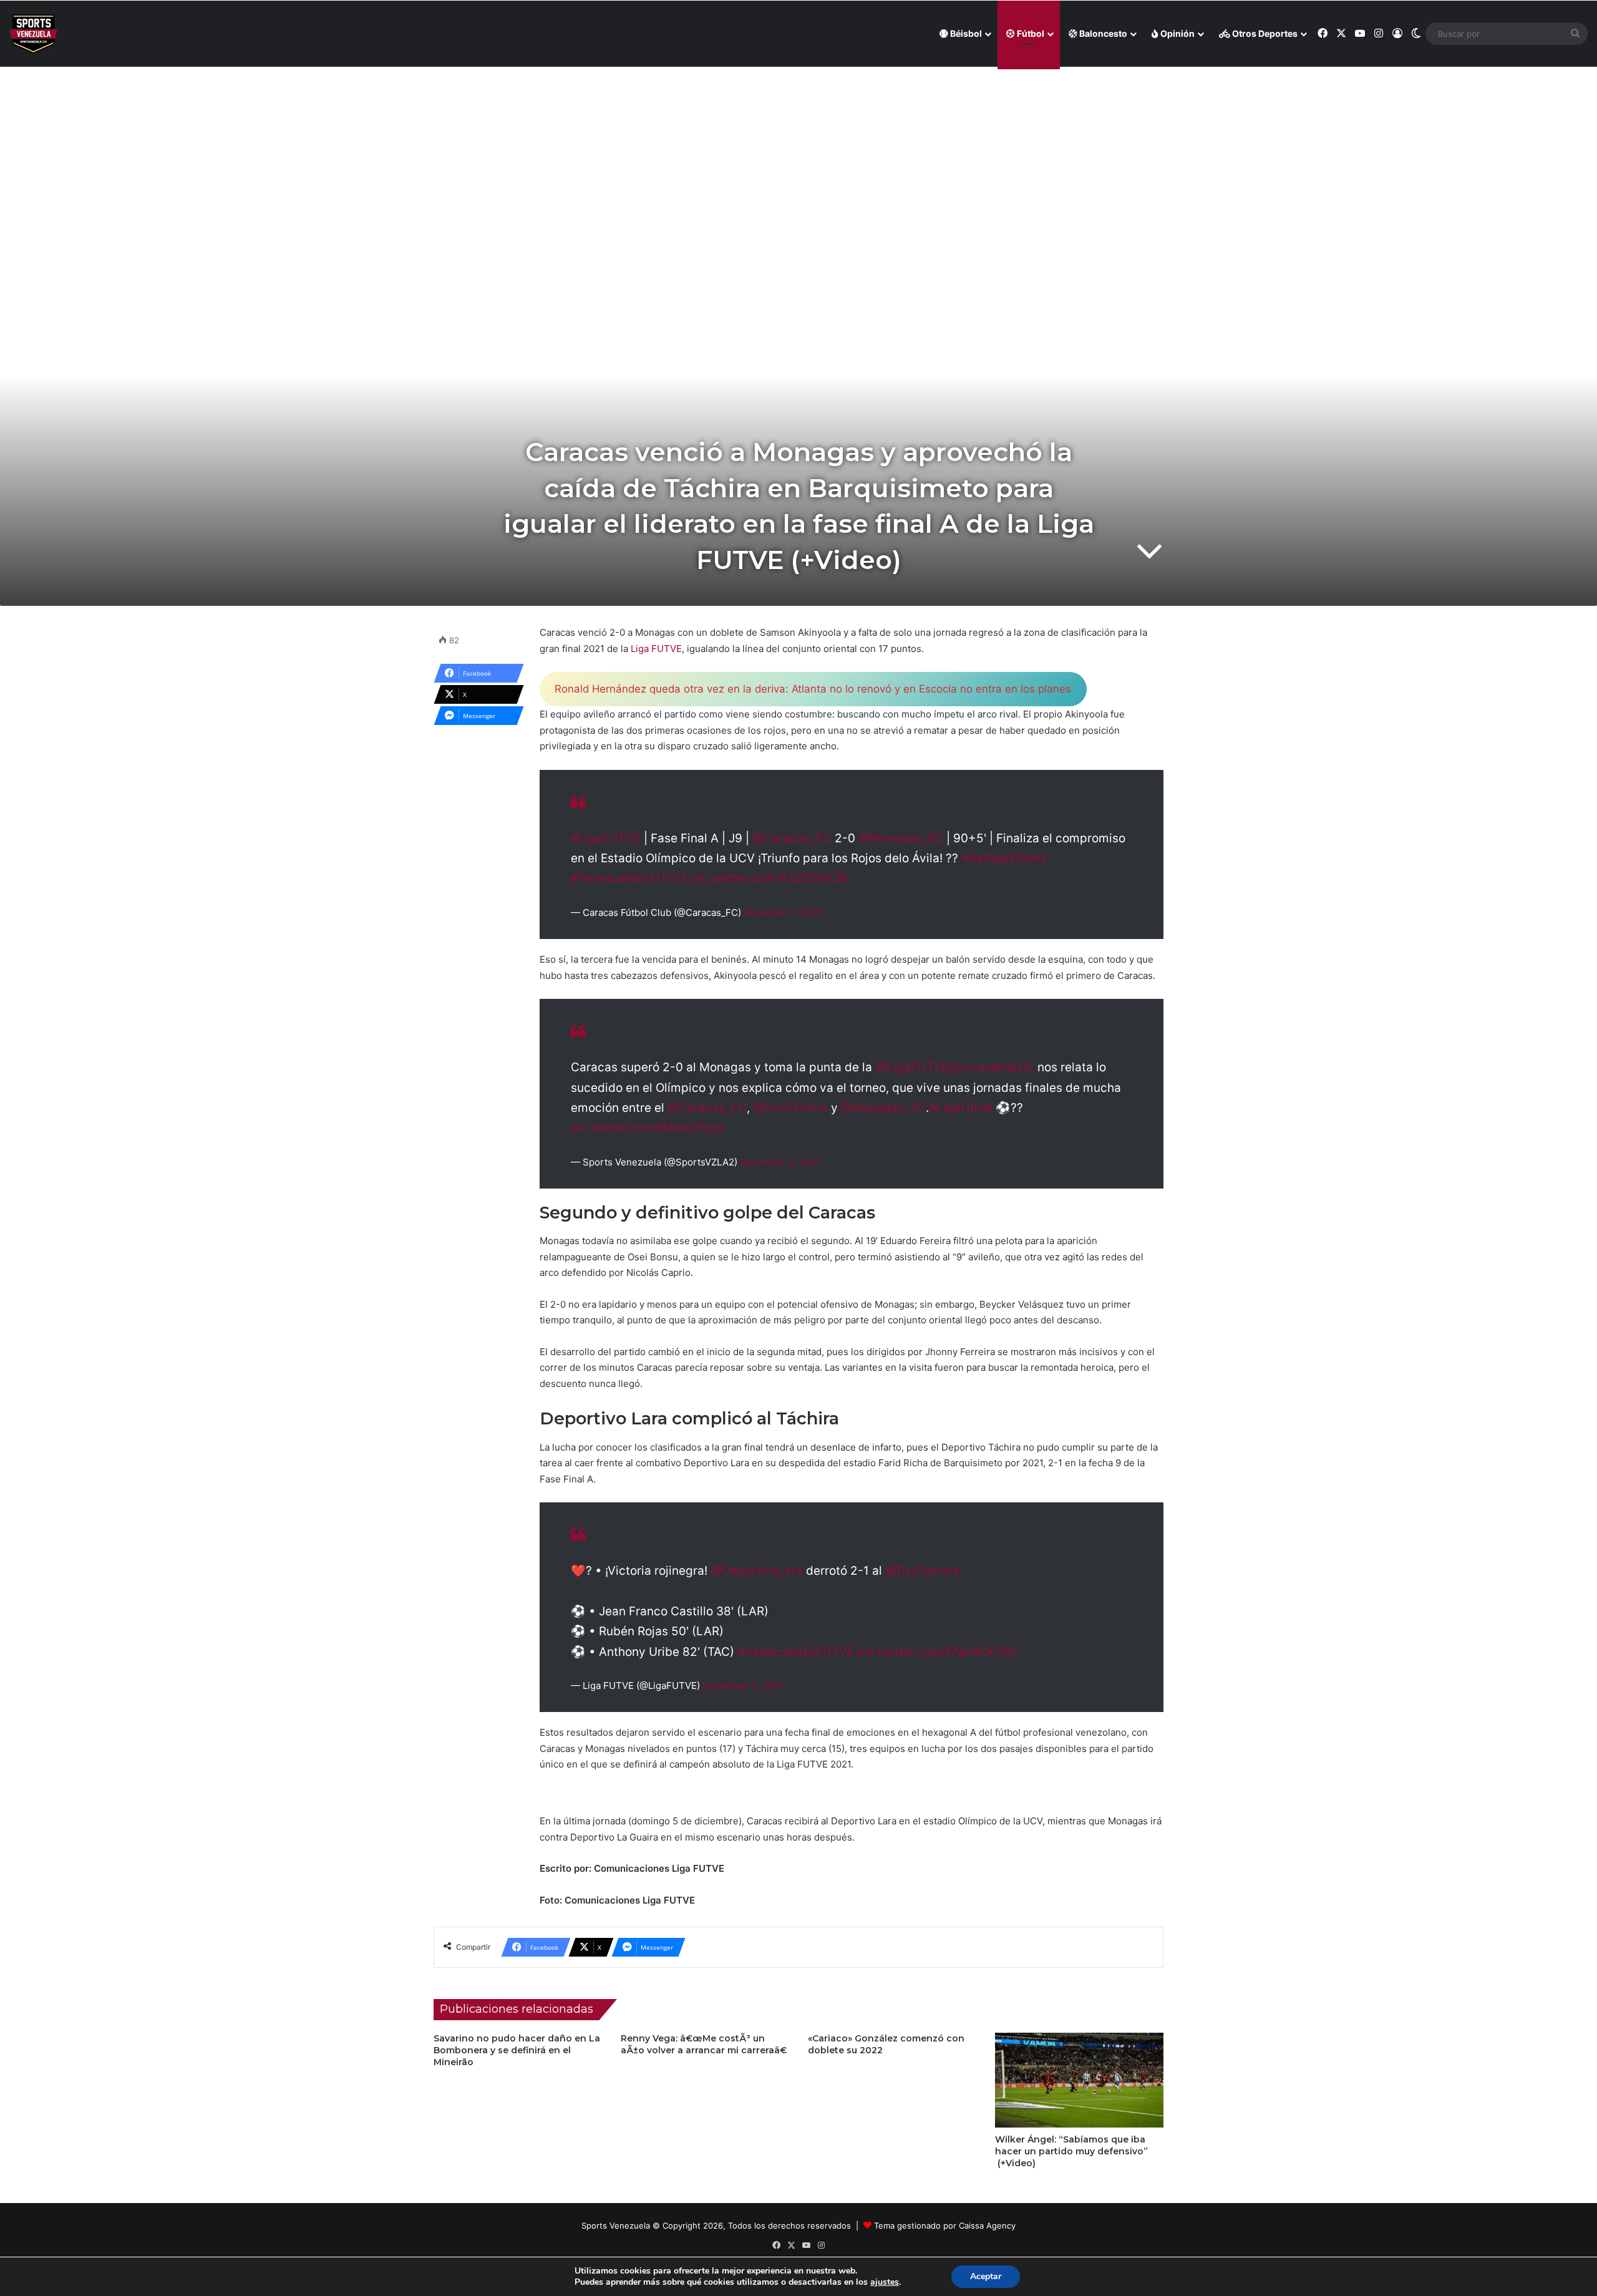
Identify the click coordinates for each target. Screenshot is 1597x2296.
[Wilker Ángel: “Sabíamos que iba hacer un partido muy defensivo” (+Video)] (1079, 2080)
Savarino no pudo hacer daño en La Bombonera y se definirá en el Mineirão (517, 2050)
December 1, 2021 (783, 912)
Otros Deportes (1264, 33)
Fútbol (1030, 33)
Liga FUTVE (656, 649)
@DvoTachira (790, 1108)
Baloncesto (1102, 33)
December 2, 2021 (780, 1162)
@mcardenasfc (992, 1067)
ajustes (885, 2282)
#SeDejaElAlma (1004, 858)
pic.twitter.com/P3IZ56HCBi (769, 878)
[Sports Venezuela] (33, 34)
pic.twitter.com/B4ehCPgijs (648, 1128)
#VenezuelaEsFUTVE (629, 878)
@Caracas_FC (792, 838)
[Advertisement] (798, 157)
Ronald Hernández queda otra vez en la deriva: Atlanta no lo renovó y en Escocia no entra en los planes (813, 689)
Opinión (1177, 33)
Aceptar (986, 2276)
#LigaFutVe (961, 1108)
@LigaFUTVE (912, 1067)
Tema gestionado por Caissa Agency (945, 2225)
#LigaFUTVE (606, 838)
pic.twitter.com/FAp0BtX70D (937, 1652)
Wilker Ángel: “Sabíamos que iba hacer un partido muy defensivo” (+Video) (1071, 2151)
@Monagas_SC (901, 838)
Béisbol (965, 33)
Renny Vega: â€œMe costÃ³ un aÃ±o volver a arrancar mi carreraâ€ (704, 2044)
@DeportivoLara (757, 1571)
